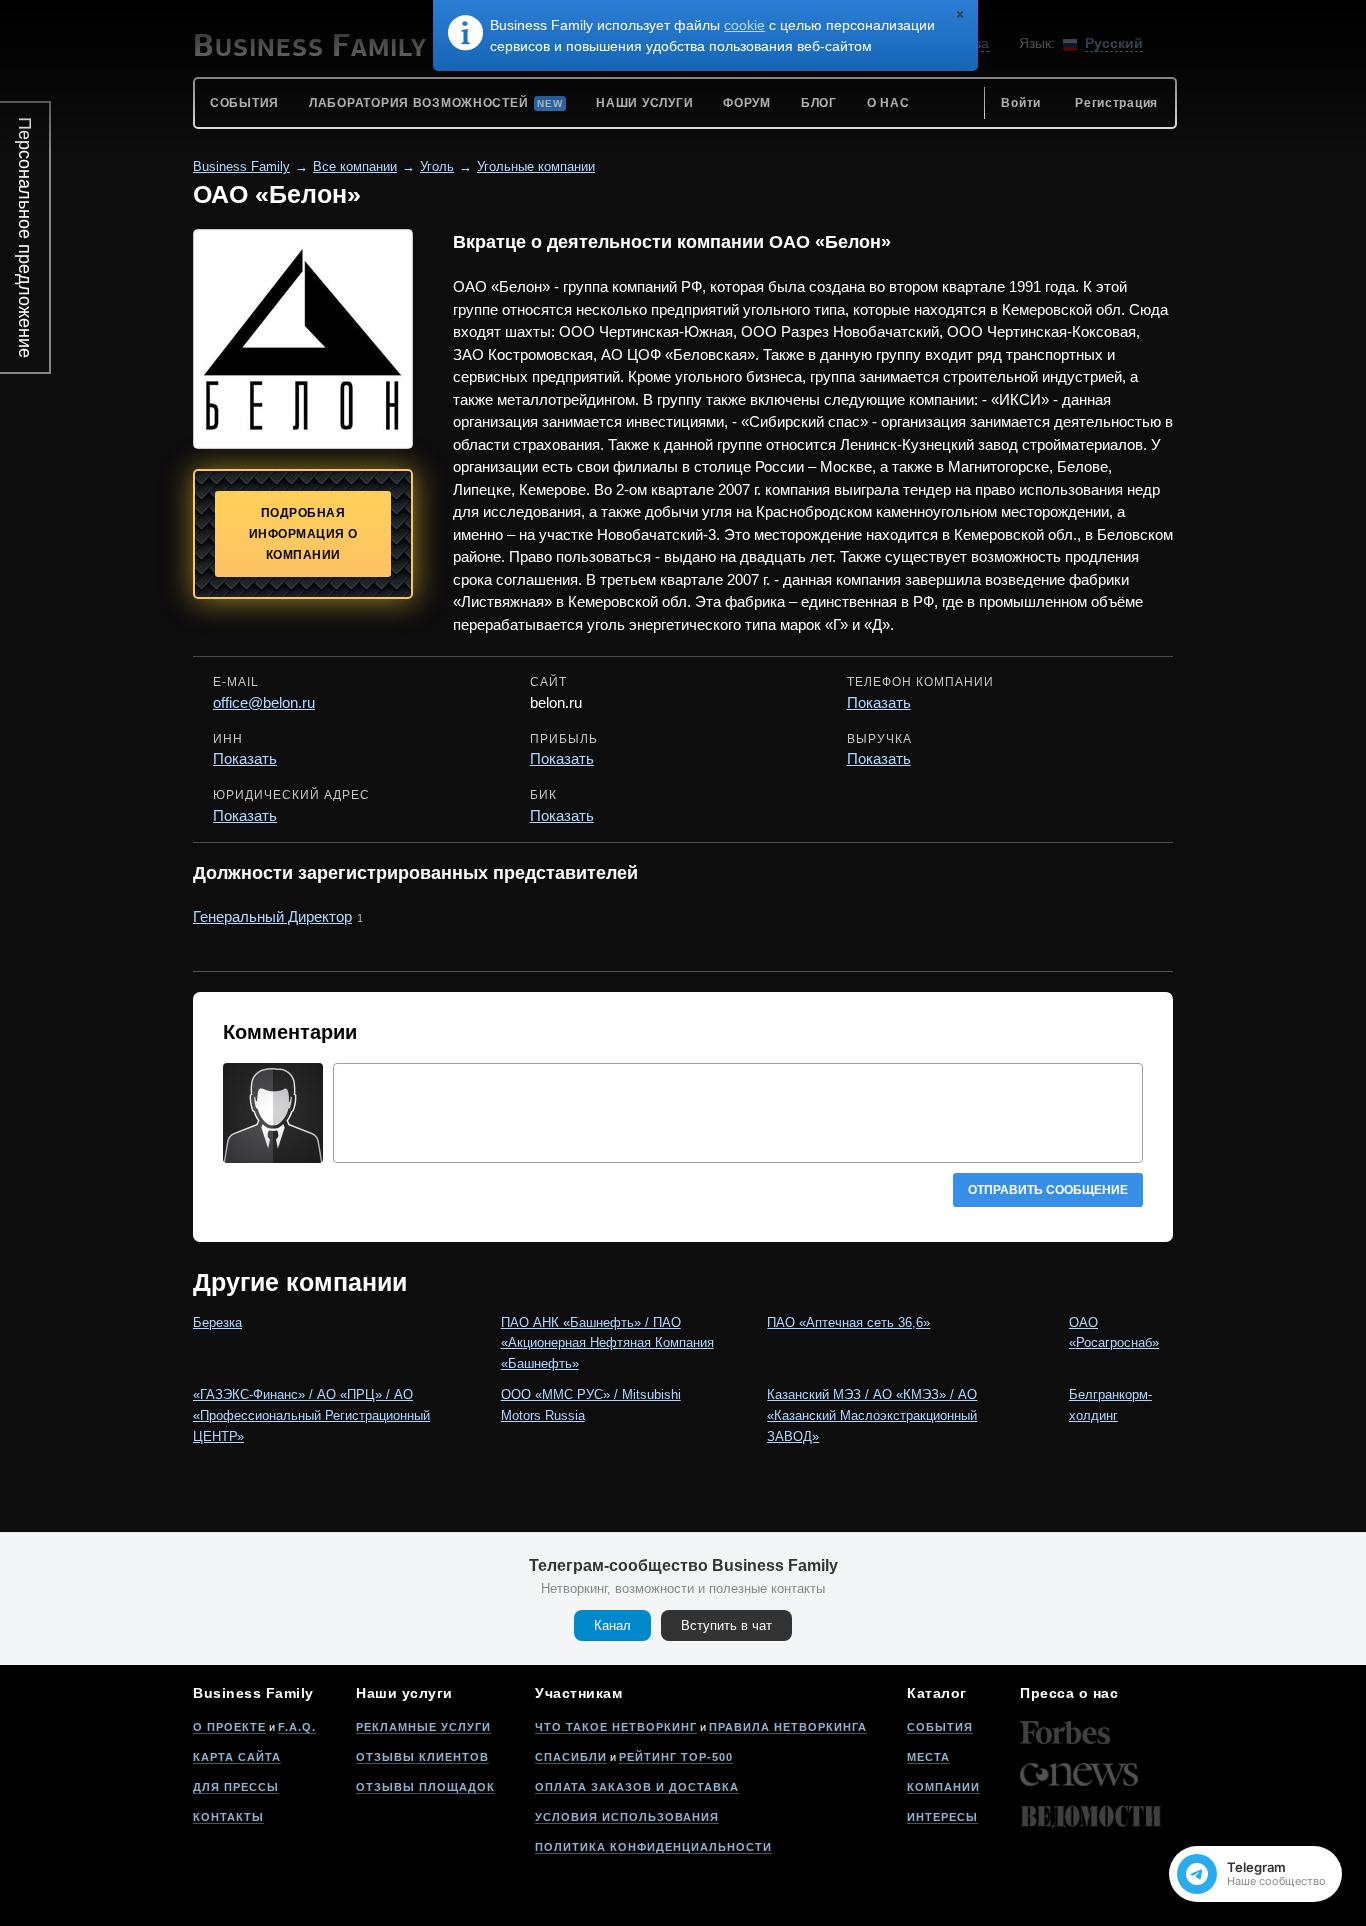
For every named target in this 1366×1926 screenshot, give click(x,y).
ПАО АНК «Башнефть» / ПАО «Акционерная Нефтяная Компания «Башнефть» (607, 1343)
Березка (217, 1322)
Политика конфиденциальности (653, 1847)
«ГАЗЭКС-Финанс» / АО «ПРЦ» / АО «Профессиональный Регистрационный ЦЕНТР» (311, 1415)
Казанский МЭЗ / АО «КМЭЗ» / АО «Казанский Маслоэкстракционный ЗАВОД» (872, 1415)
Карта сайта (237, 1757)
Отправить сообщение (1048, 1190)
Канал (612, 1625)
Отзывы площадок (425, 1787)
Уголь (437, 166)
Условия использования (627, 1817)
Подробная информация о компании (303, 534)
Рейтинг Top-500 (676, 1757)
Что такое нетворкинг (616, 1727)
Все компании (355, 166)
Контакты (228, 1817)
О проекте (229, 1727)
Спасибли (571, 1757)
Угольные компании (536, 166)
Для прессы (236, 1787)
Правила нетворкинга (788, 1727)
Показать (879, 702)
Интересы (942, 1817)
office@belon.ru (264, 702)
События (940, 1727)
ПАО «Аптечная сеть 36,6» (848, 1322)
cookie (744, 25)
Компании (943, 1787)
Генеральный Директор (272, 916)
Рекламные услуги (423, 1727)
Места (928, 1757)
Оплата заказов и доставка (637, 1787)
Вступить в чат (726, 1625)
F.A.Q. (297, 1727)
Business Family (241, 166)
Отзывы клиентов (422, 1757)
